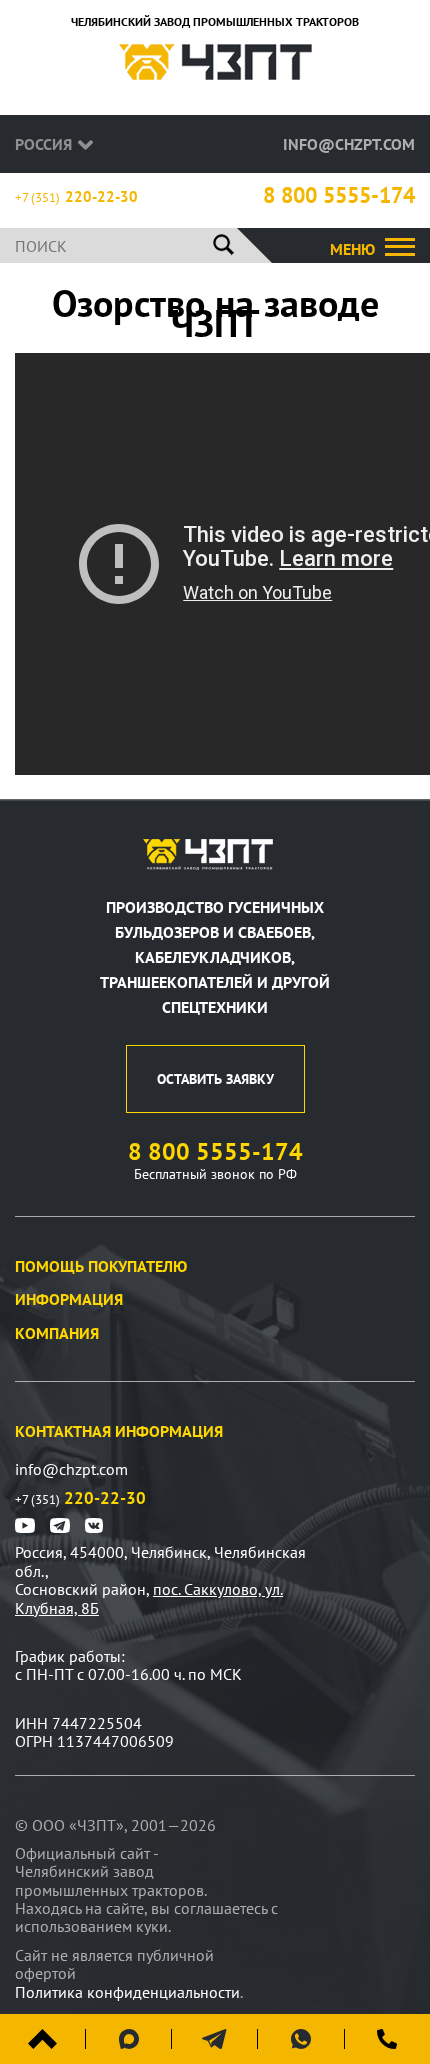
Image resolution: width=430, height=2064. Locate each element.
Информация (69, 1299)
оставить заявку (215, 1079)
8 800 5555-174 (339, 195)
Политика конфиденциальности (127, 1992)
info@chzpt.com (349, 144)
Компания (57, 1333)
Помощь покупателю (101, 1266)
